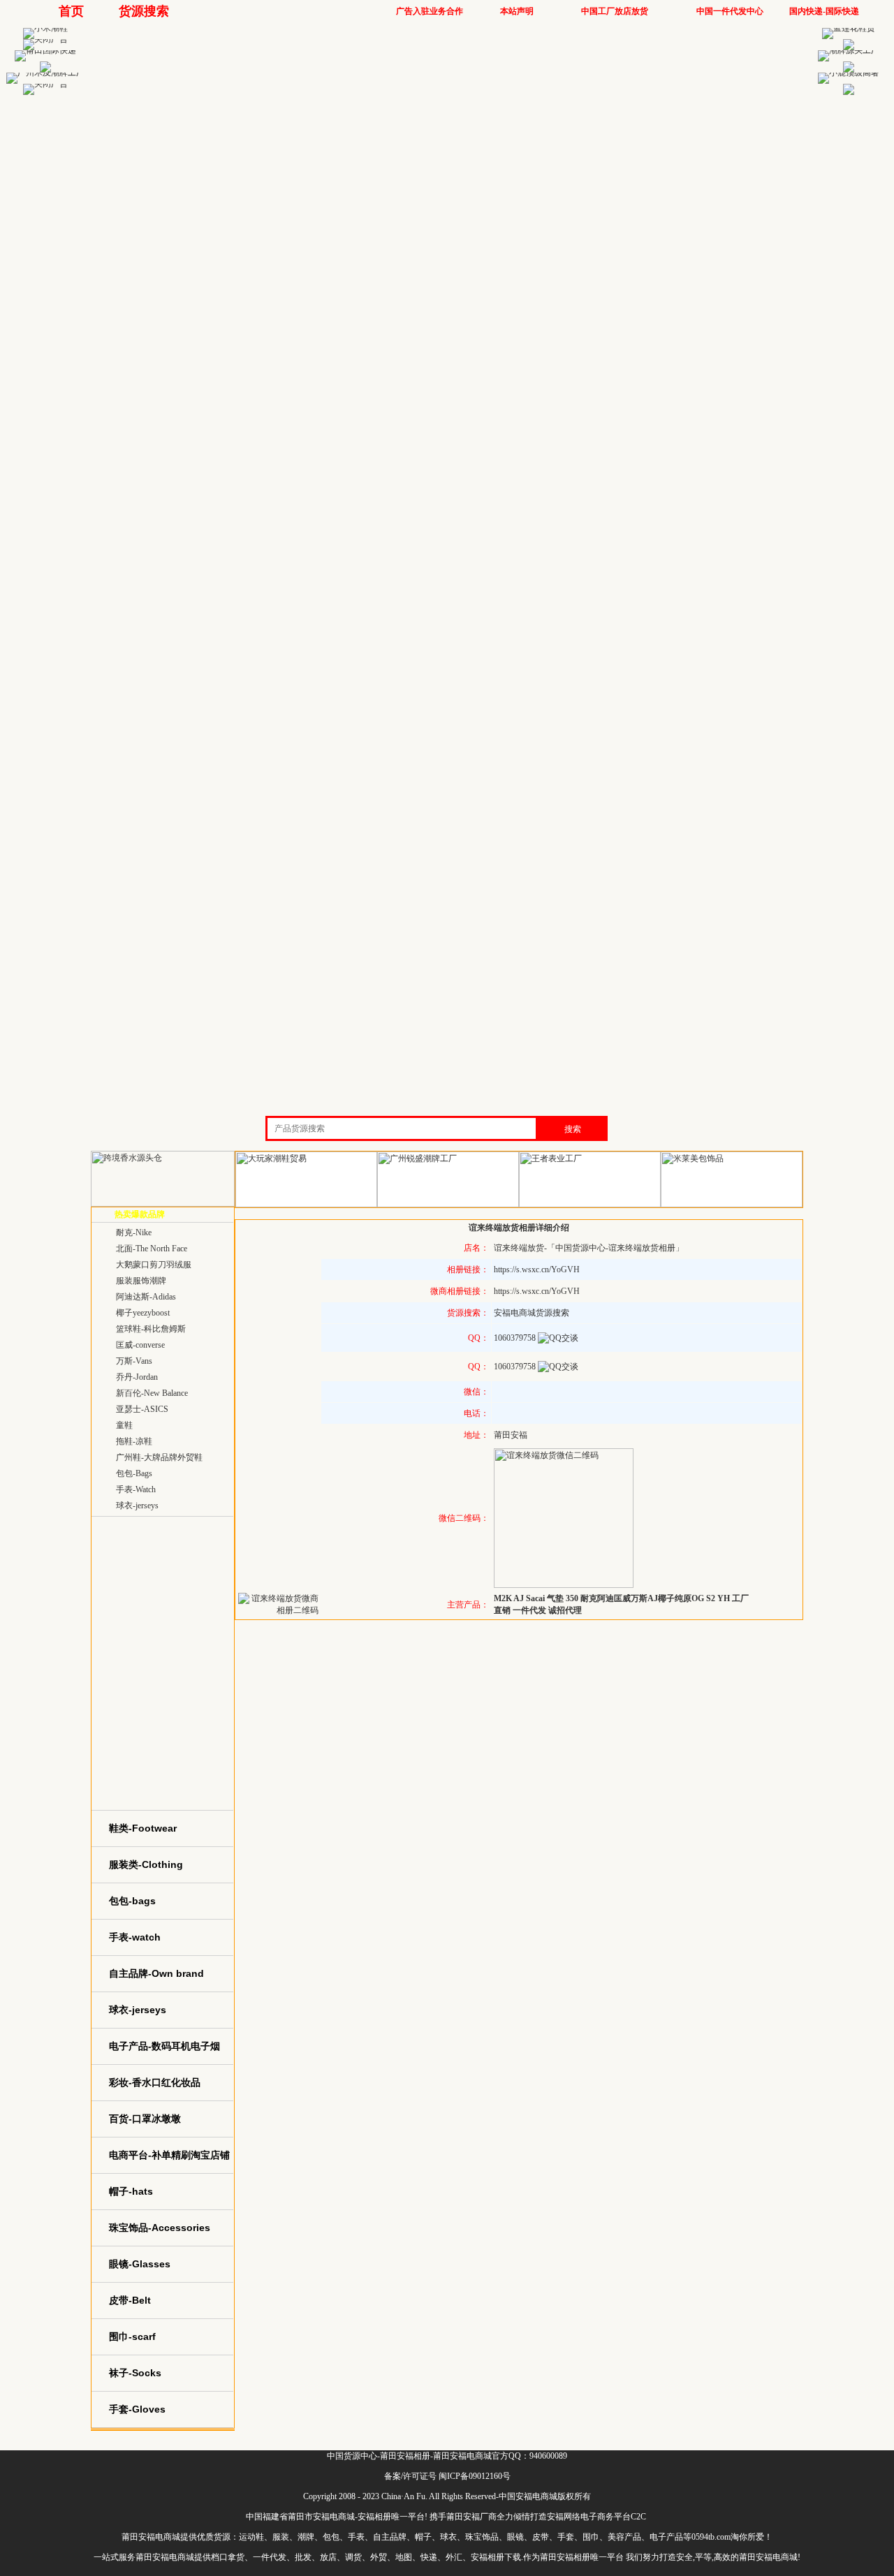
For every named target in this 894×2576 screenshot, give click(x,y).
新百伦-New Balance (152, 1393)
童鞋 (124, 1425)
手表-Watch (136, 1489)
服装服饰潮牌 (141, 1281)
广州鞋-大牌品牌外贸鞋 (159, 1457)
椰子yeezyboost (143, 1313)
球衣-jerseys (137, 1506)
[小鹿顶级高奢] (849, 73)
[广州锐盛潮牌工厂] (448, 1205)
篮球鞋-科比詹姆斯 (151, 1329)
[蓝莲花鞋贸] (849, 28)
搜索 (573, 1129)
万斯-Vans (134, 1361)
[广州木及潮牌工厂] (45, 73)
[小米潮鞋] (45, 28)
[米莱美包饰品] (732, 1205)
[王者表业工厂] (590, 1205)
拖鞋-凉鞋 (134, 1441)
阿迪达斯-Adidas (146, 1297)
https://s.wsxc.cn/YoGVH (537, 1269)
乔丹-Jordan (137, 1377)
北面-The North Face (152, 1249)
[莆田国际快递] (45, 50)
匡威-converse (140, 1345)
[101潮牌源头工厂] (849, 50)
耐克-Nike (134, 1232)
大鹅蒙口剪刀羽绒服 (154, 1265)
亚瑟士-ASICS (142, 1409)
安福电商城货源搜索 (532, 1313)
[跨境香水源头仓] (163, 1204)
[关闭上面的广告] (45, 39)
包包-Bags (134, 1473)
